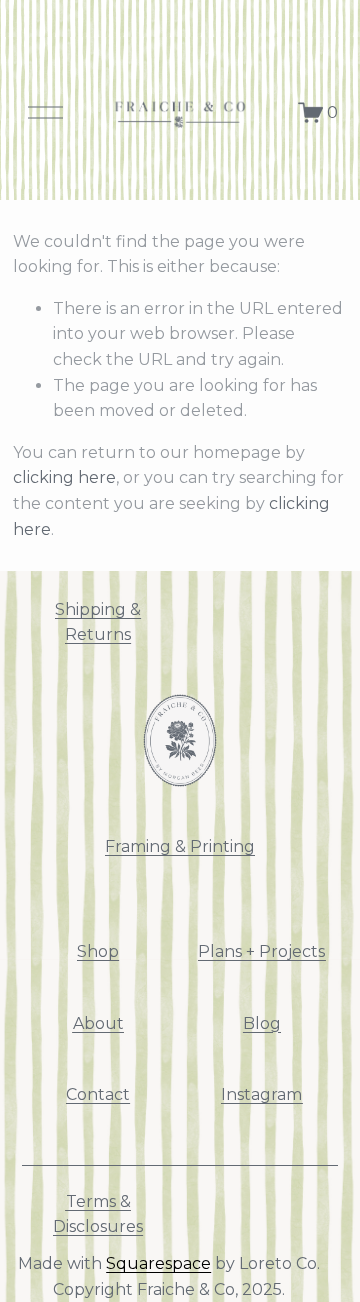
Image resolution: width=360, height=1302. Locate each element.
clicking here (64, 477)
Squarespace (158, 1263)
